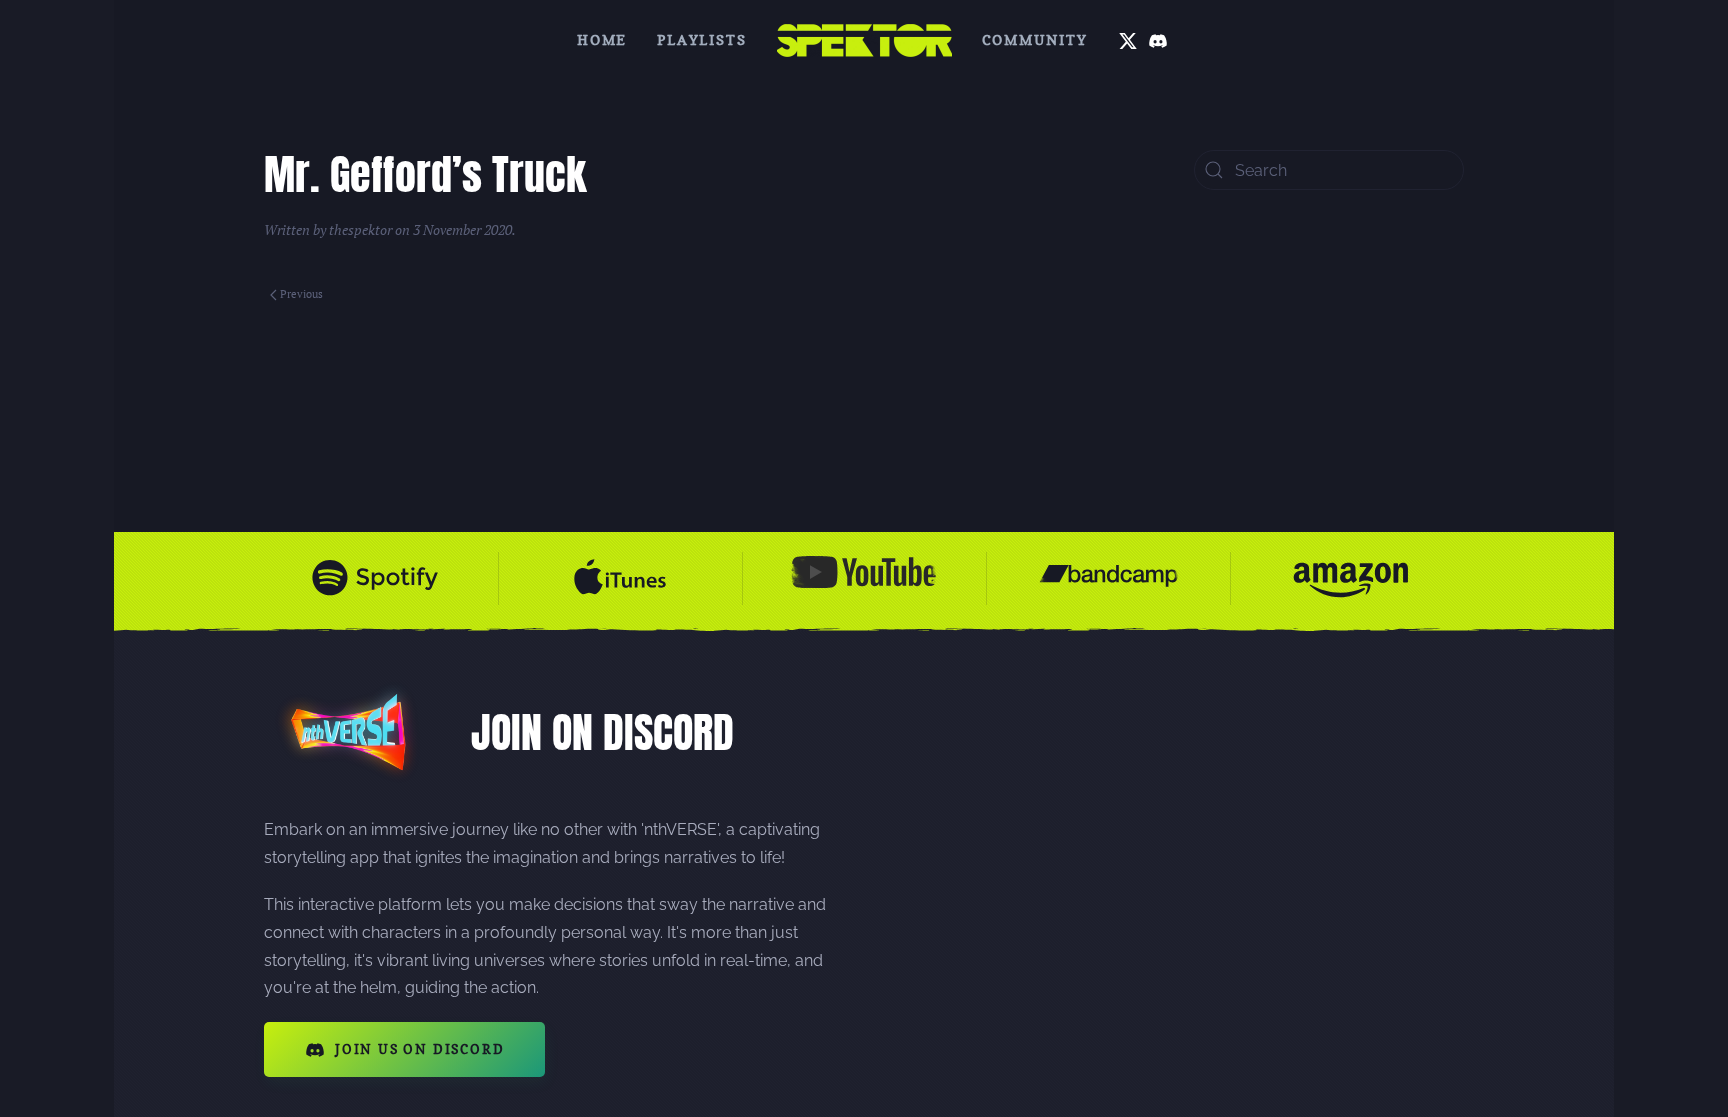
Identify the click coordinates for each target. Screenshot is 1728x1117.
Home (602, 39)
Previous (301, 294)
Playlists (701, 39)
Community (1035, 39)
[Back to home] (864, 40)
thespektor (360, 229)
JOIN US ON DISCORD (419, 1049)
